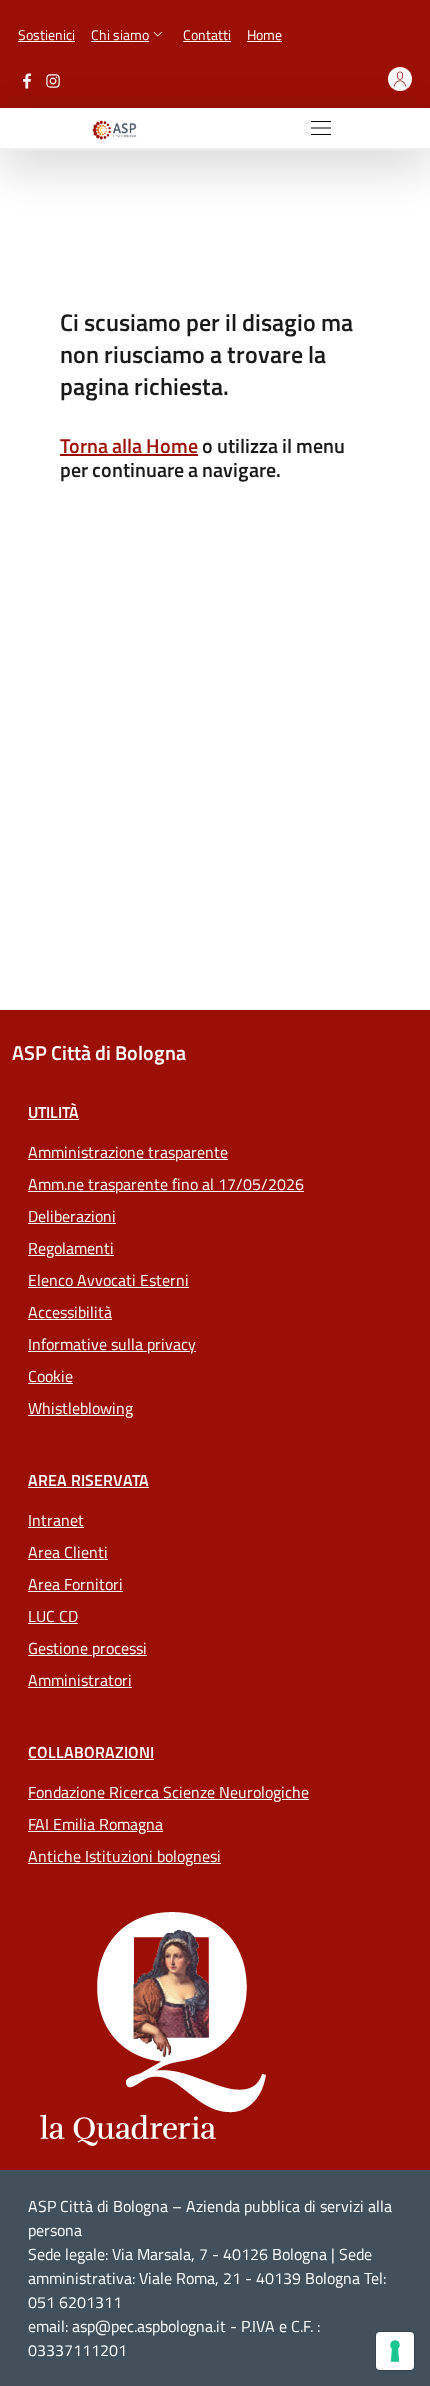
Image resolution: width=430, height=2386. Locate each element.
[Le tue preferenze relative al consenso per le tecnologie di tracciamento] (395, 2351)
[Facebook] (27, 79)
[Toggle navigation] (321, 128)
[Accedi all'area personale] (400, 79)
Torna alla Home (129, 445)
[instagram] (53, 79)
